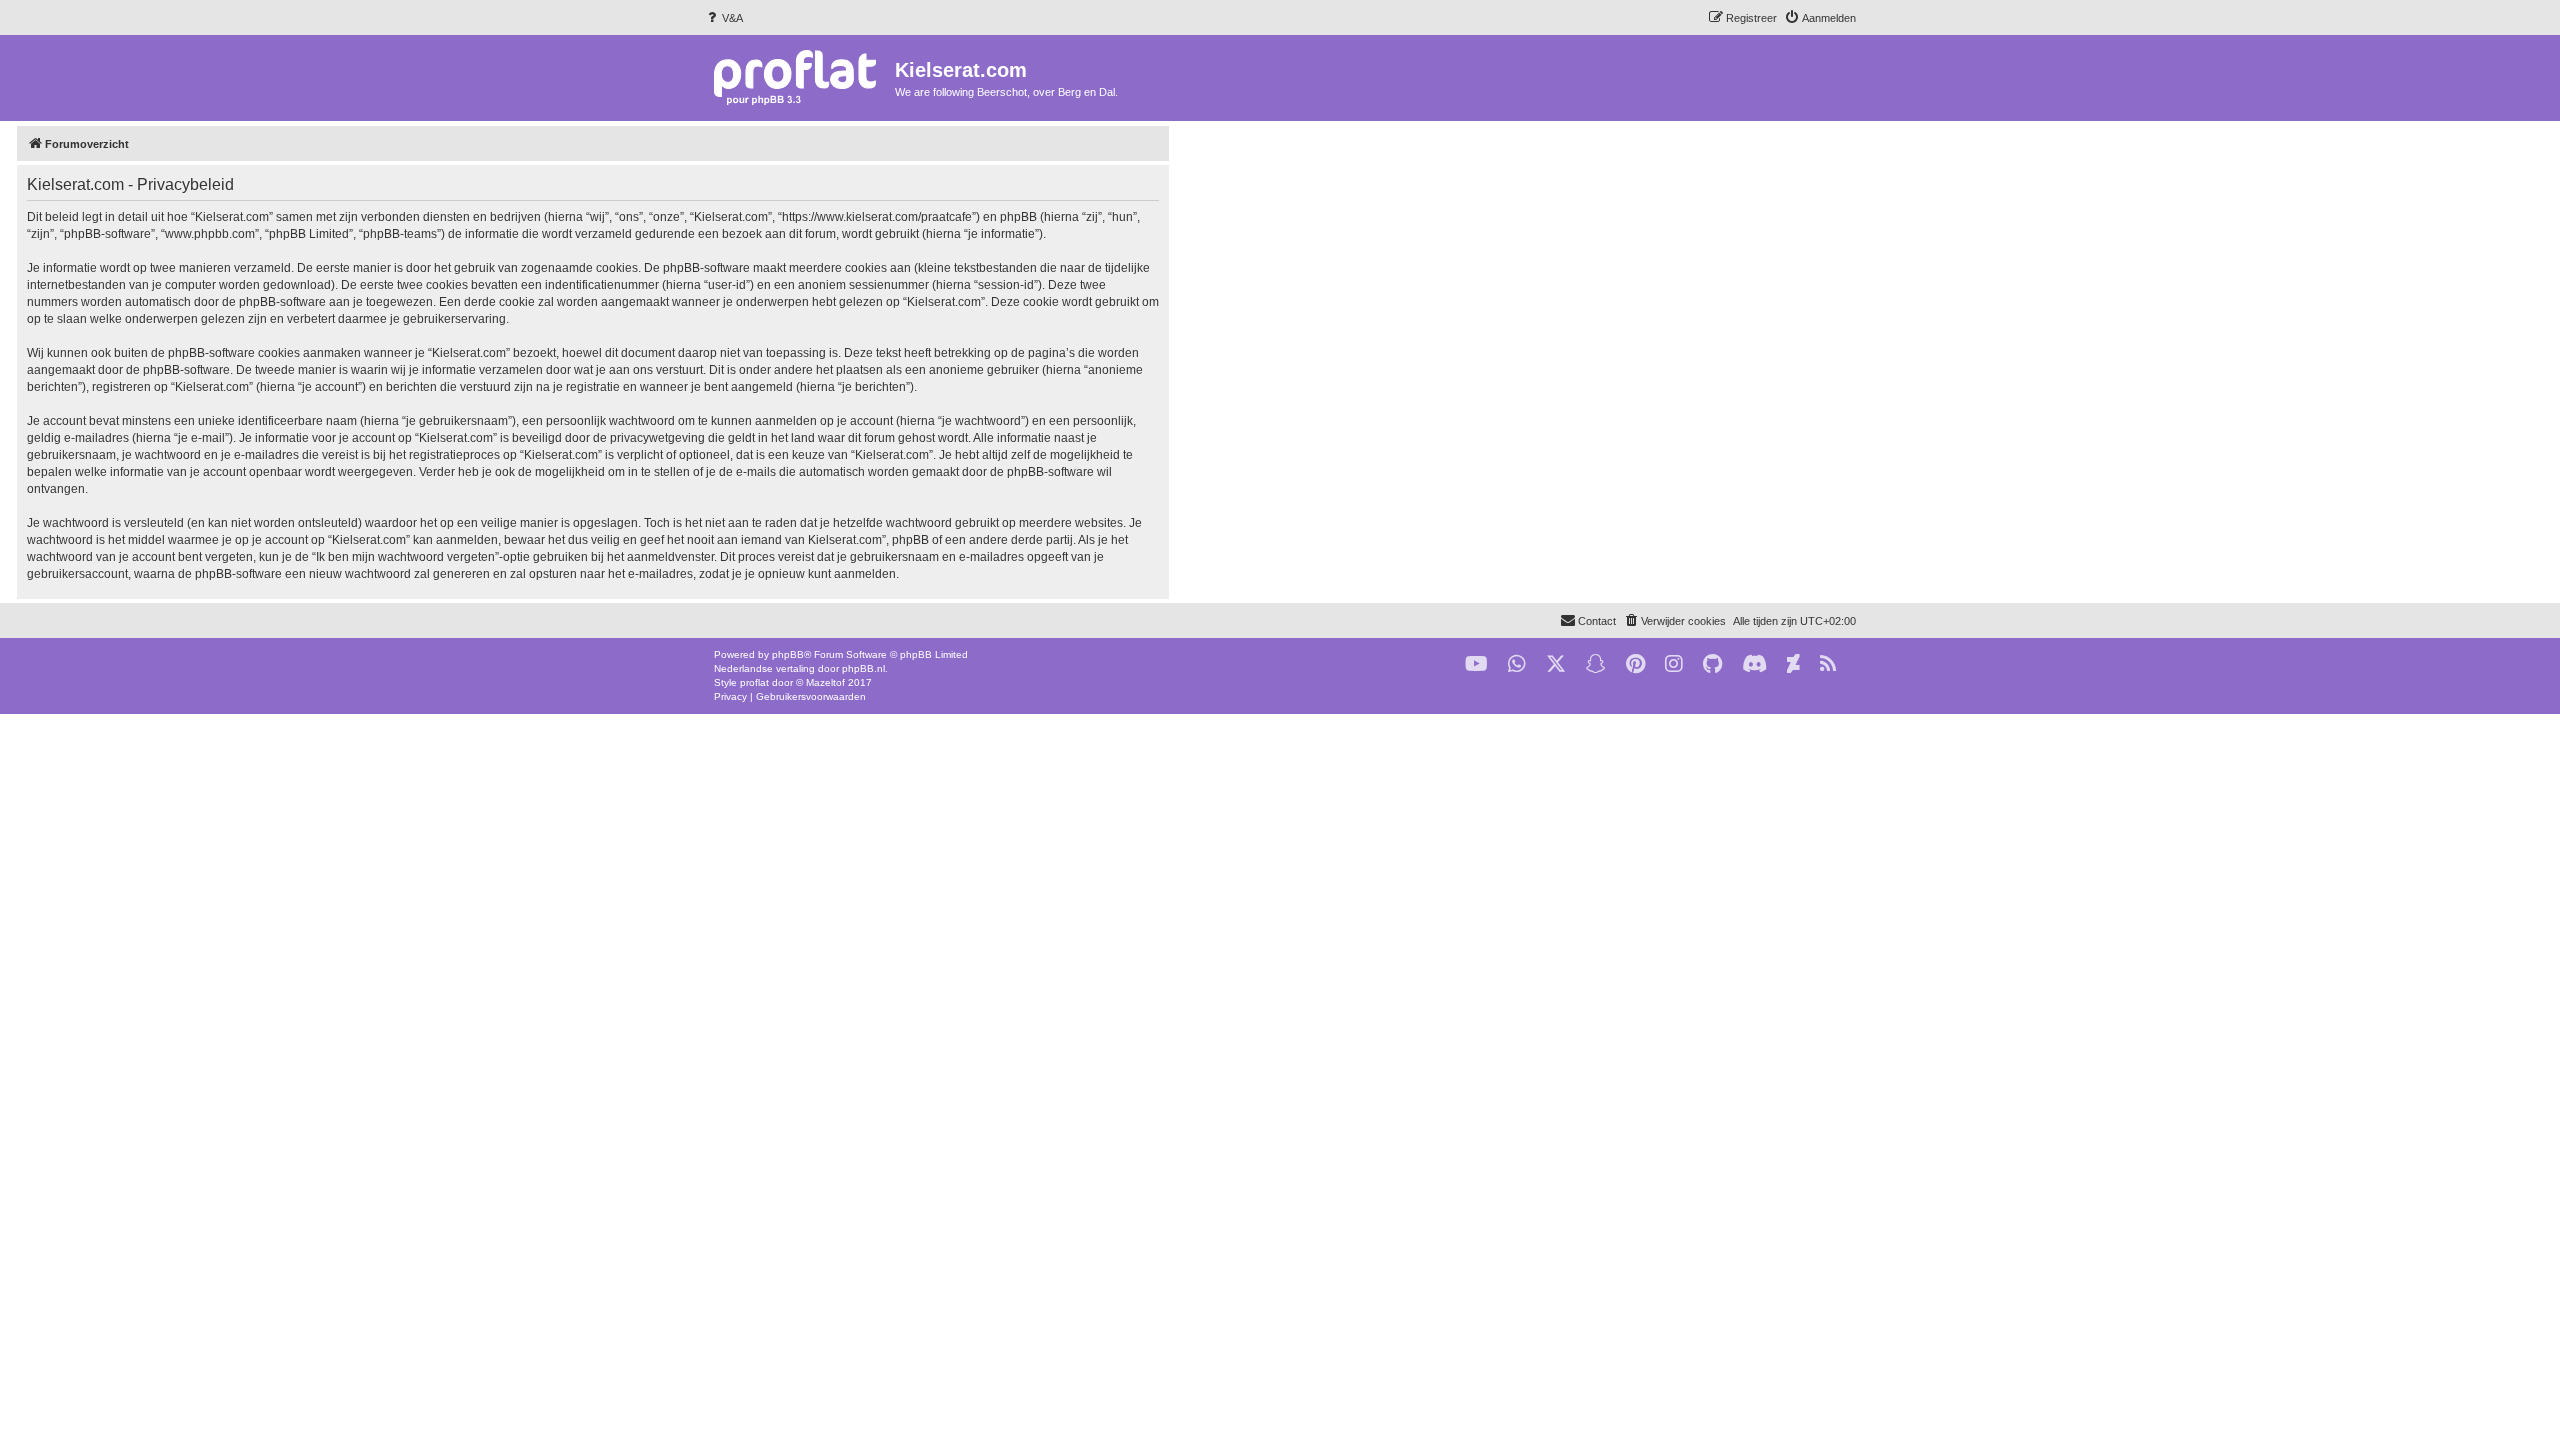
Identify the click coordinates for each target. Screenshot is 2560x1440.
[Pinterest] (1635, 664)
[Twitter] (1556, 664)
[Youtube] (1476, 664)
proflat (754, 682)
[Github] (1712, 664)
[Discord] (1754, 664)
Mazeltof (825, 682)
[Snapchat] (1596, 664)
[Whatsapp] (1517, 664)
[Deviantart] (1793, 664)
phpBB (788, 654)
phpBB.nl (863, 668)
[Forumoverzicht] (799, 76)
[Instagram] (1674, 664)
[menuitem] (723, 18)
